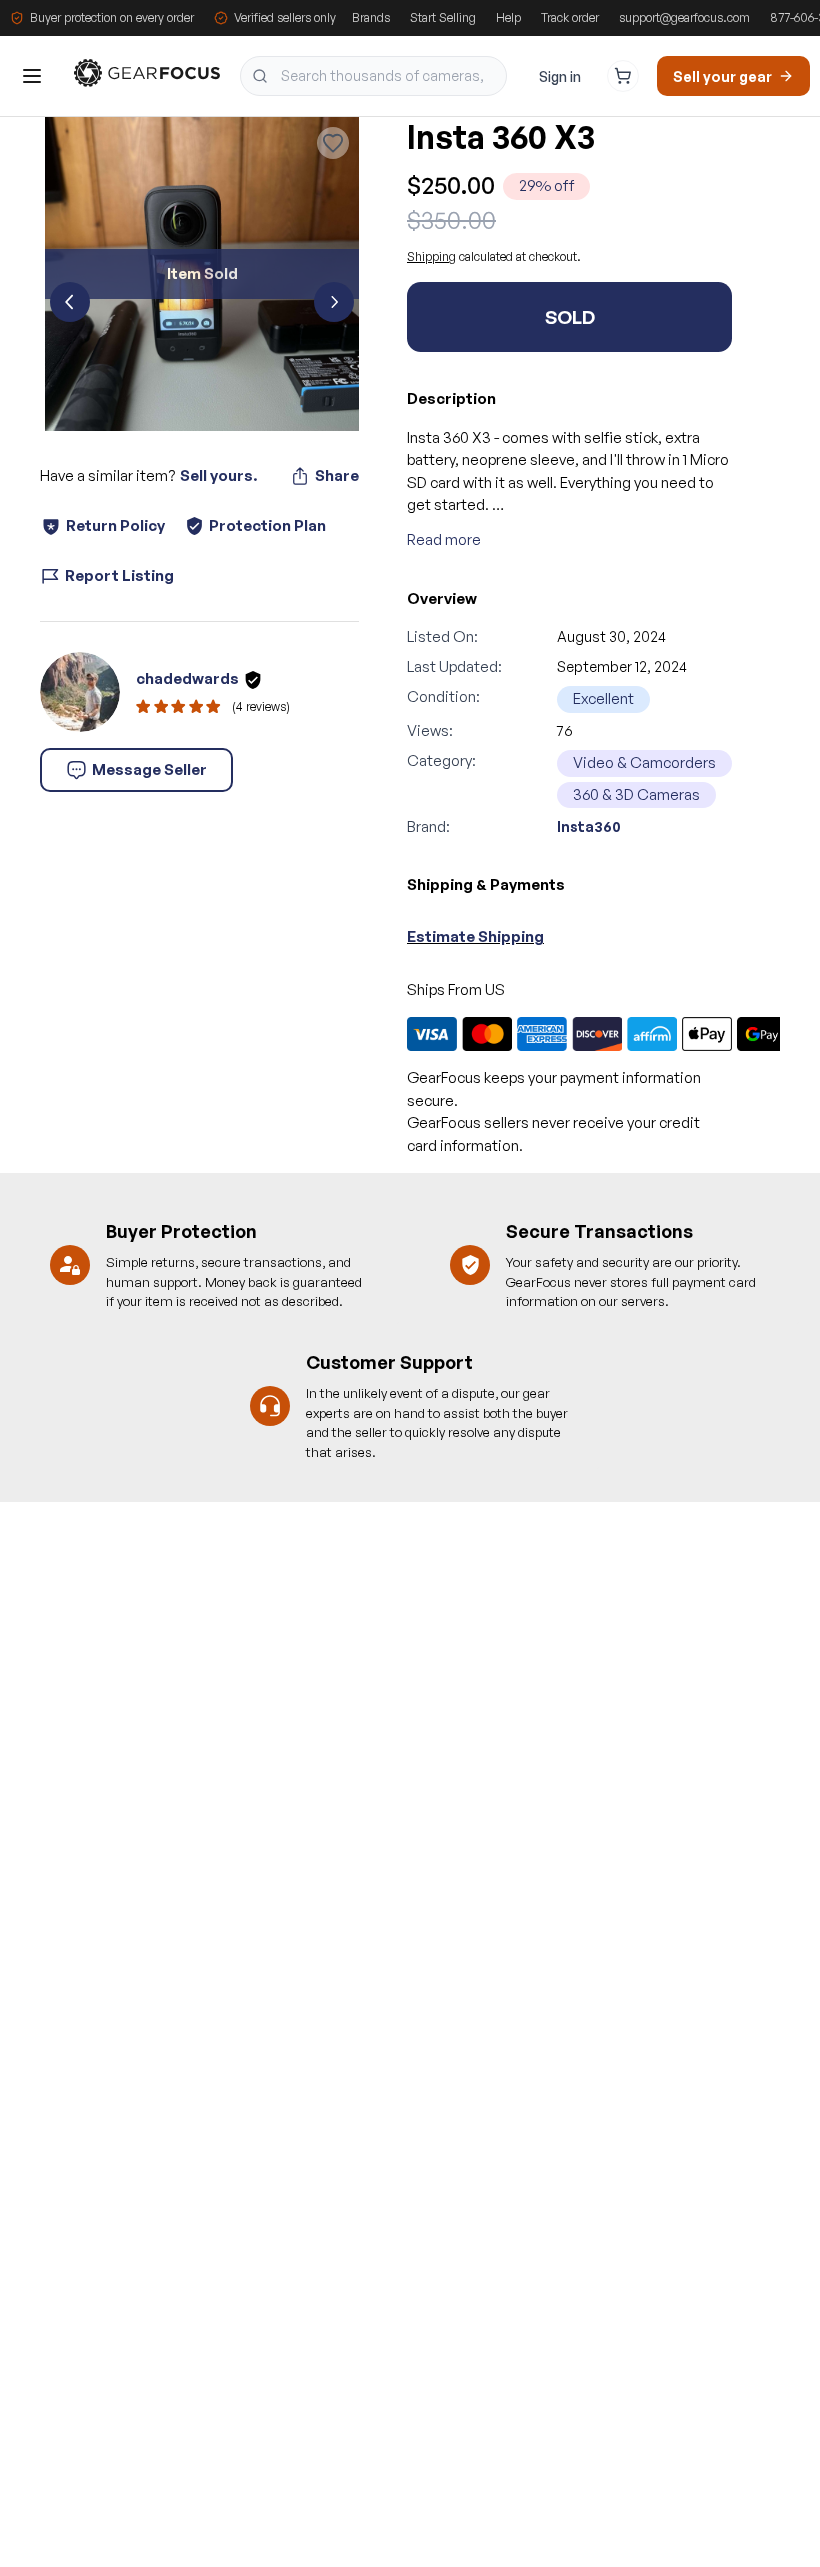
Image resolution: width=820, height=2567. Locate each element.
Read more (444, 539)
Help (508, 17)
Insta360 (589, 826)
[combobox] (373, 76)
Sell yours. (218, 475)
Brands (371, 17)
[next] (334, 302)
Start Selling (443, 17)
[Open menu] (32, 76)
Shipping (431, 256)
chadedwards (187, 678)
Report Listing (119, 575)
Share (337, 475)
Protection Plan (267, 525)
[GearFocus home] (147, 76)
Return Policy (115, 525)
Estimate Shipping (475, 936)
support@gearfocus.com (684, 17)
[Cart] (623, 76)
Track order (570, 17)
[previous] (70, 302)
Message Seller (149, 769)
